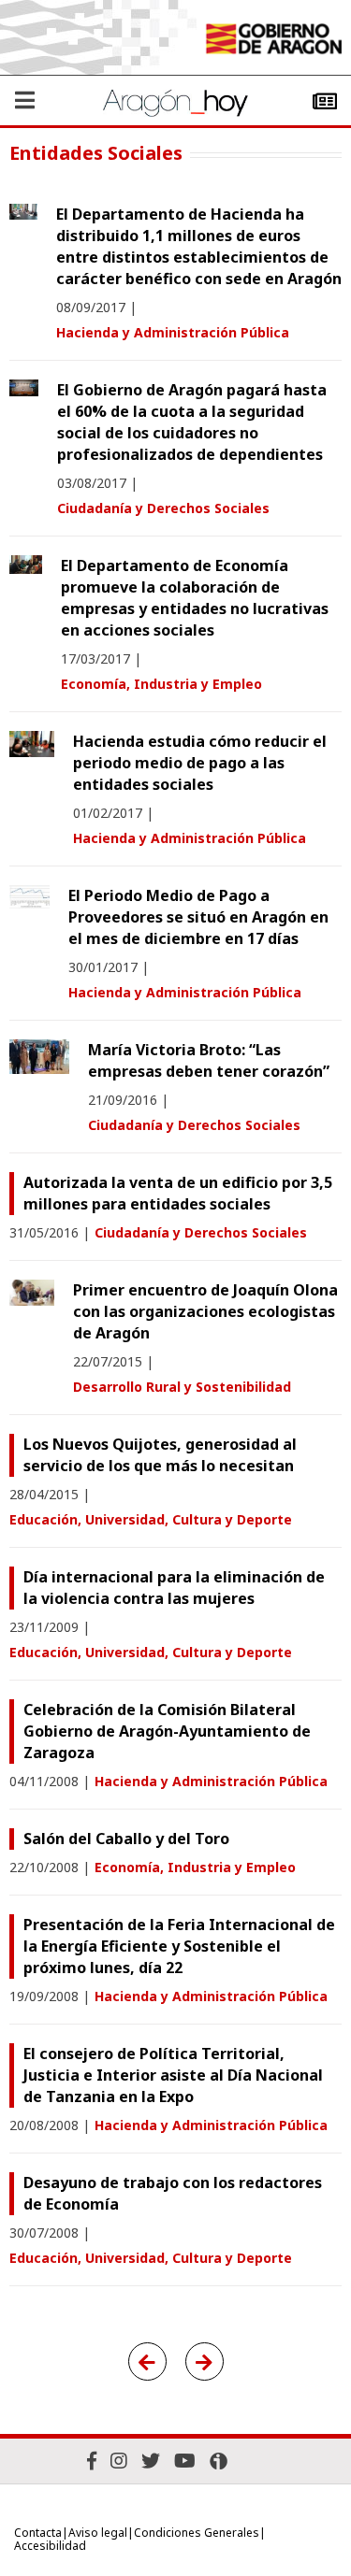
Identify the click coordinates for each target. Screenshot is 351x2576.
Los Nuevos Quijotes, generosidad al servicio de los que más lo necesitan (160, 1455)
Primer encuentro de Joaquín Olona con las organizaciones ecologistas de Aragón (205, 1311)
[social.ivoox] (219, 2461)
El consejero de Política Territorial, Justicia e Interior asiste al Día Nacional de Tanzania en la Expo (173, 2075)
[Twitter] (151, 2461)
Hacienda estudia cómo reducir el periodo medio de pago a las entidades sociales (200, 763)
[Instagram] (119, 2461)
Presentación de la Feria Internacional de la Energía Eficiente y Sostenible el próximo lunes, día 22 (179, 1946)
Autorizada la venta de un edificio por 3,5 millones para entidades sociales (178, 1193)
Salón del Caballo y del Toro (126, 1839)
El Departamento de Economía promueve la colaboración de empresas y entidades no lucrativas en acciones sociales (195, 598)
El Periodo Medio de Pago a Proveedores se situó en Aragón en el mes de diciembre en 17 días (198, 917)
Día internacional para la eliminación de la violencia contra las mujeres (174, 1588)
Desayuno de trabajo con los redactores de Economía (173, 2193)
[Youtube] (185, 2461)
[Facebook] (92, 2461)
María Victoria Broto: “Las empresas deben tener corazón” (209, 1060)
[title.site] (273, 41)
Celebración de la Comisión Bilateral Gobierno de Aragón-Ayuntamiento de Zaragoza (167, 1731)
